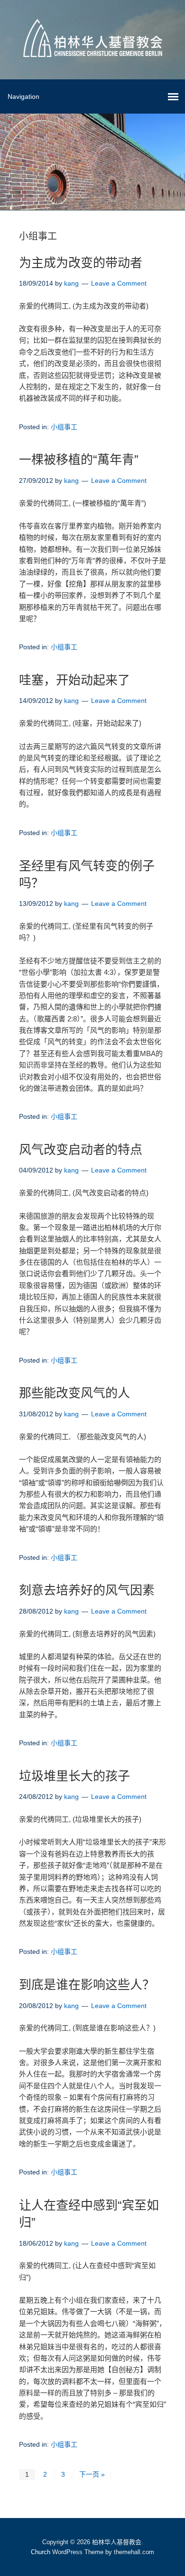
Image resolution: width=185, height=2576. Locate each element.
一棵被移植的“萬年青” (79, 460)
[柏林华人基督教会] (93, 50)
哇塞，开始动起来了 (74, 680)
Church (41, 2552)
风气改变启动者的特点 (81, 1150)
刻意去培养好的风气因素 (87, 1590)
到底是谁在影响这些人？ (87, 1985)
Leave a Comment (119, 283)
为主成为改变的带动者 (81, 263)
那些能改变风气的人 (74, 1393)
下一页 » (92, 2474)
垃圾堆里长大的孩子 (74, 1776)
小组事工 (64, 427)
